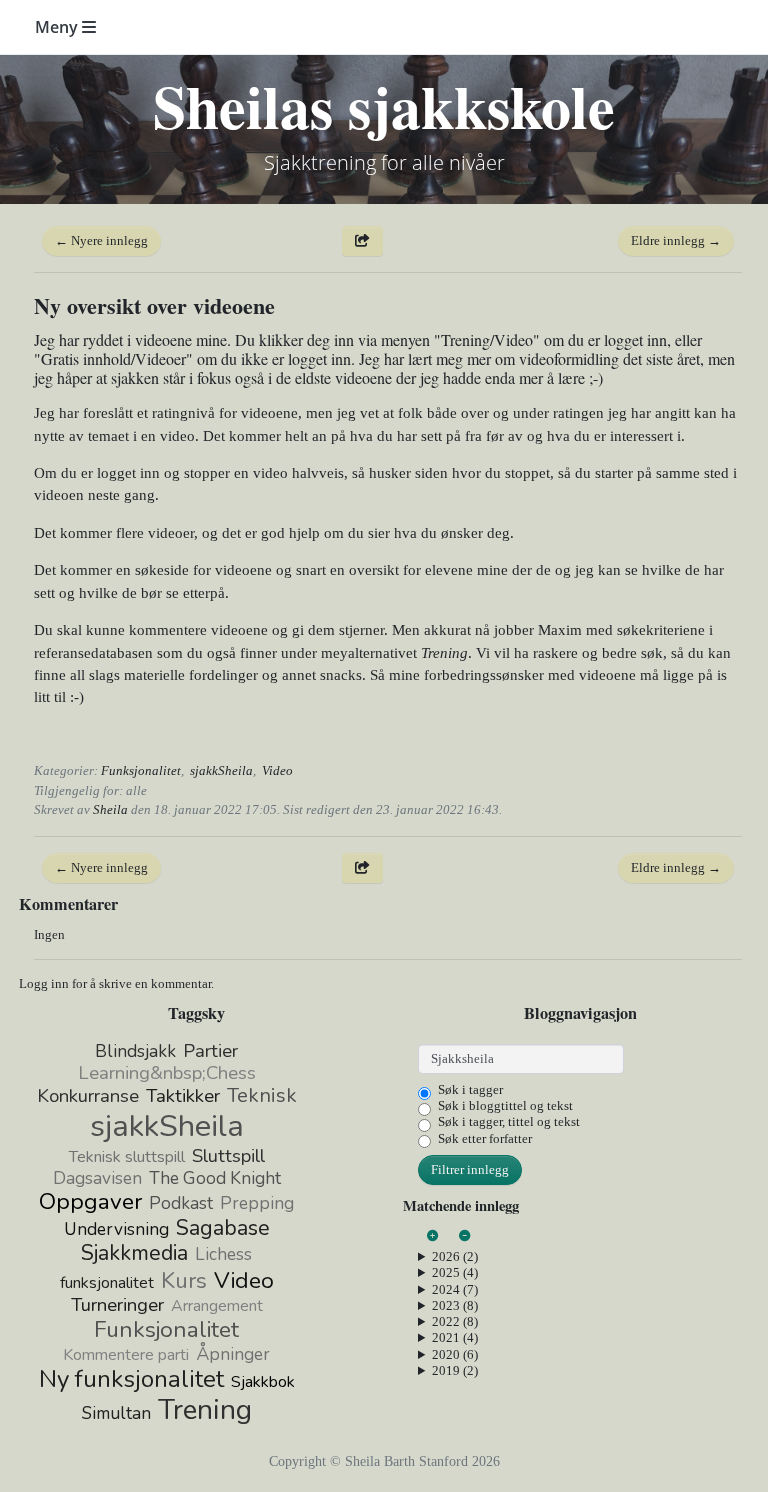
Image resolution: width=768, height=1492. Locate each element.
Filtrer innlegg (470, 1169)
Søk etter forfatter (485, 1138)
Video (277, 770)
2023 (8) (455, 1305)
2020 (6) (455, 1354)
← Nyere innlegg (101, 240)
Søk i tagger (470, 1089)
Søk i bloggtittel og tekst (505, 1105)
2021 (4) (455, 1337)
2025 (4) (455, 1272)
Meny (58, 27)
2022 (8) (455, 1321)
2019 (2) (455, 1370)
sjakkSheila (221, 770)
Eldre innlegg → (676, 240)
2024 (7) (455, 1289)
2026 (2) (455, 1256)
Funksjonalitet (141, 770)
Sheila (110, 809)
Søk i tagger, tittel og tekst (509, 1121)
